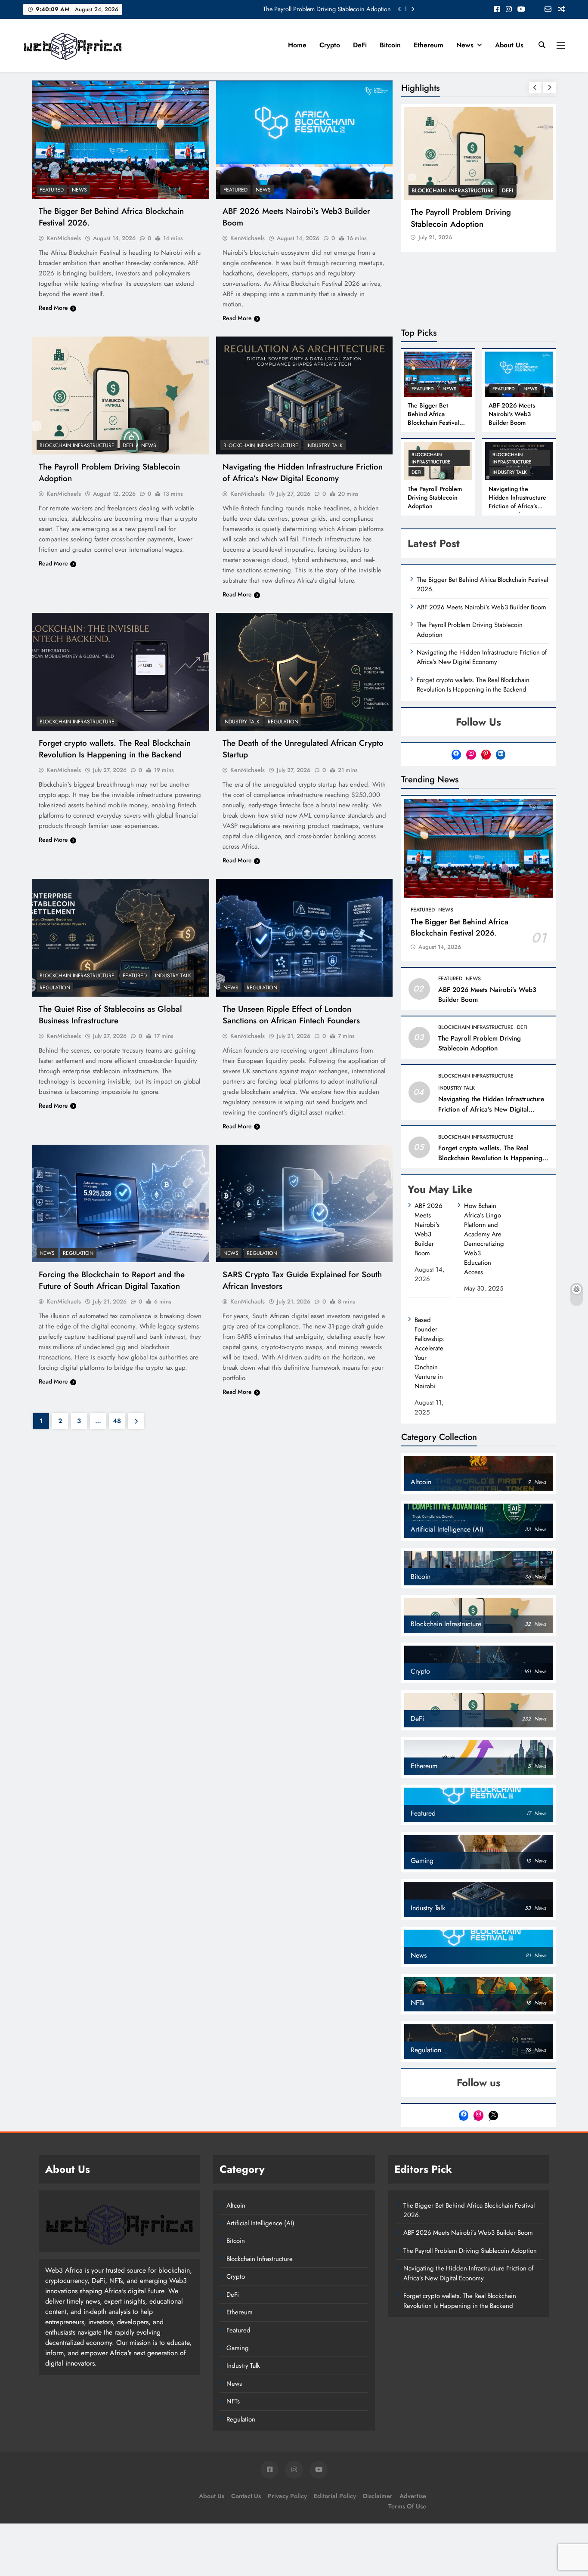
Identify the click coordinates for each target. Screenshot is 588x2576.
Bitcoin (390, 45)
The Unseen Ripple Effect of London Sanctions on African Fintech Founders (291, 1015)
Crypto (330, 45)
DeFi (360, 45)
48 (117, 1421)
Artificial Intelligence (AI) (260, 2223)
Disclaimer (378, 2496)
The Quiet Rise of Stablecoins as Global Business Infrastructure (110, 1015)
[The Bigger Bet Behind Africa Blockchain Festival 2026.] (121, 140)
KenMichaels (64, 238)
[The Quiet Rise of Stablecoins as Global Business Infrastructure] (121, 938)
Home (297, 45)
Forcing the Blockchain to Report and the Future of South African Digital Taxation (112, 1280)
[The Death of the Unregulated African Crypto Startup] (305, 672)
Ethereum (429, 45)
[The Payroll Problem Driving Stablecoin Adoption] (121, 395)
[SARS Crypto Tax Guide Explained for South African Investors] (305, 1204)
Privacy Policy (287, 2496)
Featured (52, 190)
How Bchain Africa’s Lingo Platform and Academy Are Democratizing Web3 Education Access (484, 1239)
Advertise (413, 2496)
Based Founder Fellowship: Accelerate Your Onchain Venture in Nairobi (430, 1353)
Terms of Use (407, 2506)
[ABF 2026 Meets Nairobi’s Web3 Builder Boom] (305, 140)
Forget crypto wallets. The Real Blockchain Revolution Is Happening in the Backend (115, 749)
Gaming (238, 2348)
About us (509, 45)
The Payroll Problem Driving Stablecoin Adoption (461, 218)
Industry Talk (325, 445)
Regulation (283, 722)
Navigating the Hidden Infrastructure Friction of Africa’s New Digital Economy (303, 473)
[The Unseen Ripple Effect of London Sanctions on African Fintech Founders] (305, 938)
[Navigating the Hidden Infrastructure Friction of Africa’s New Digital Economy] (305, 395)
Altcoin (236, 2205)
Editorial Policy (335, 2496)
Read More (53, 308)
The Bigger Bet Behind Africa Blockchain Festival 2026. (319, 9)
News (465, 45)
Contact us (246, 2496)
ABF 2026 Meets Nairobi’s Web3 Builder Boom (512, 414)
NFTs (233, 2401)
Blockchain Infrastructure (77, 445)
